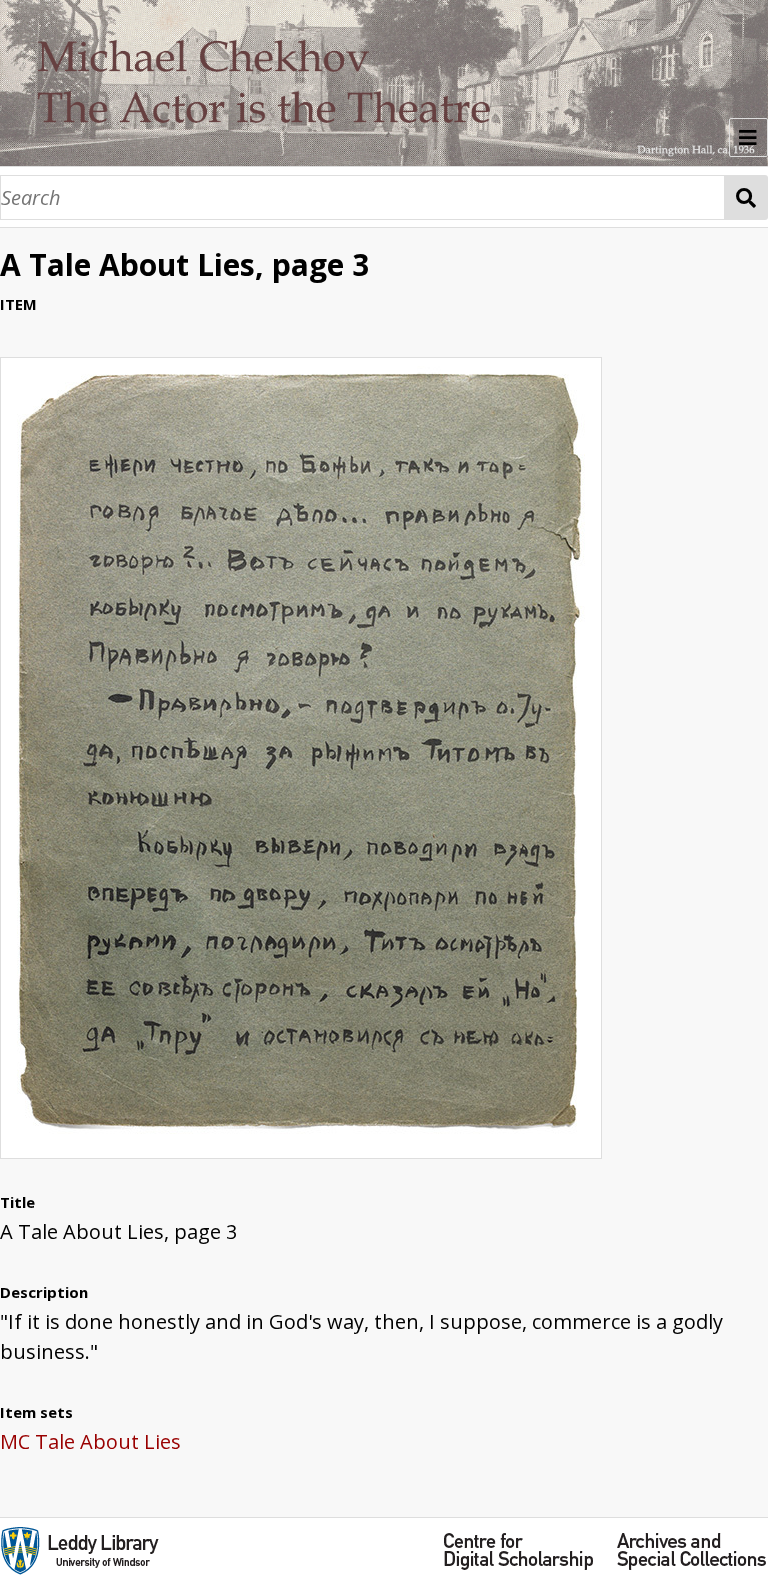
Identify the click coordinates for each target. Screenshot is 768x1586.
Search (746, 197)
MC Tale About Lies (90, 1441)
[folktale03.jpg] (301, 1151)
